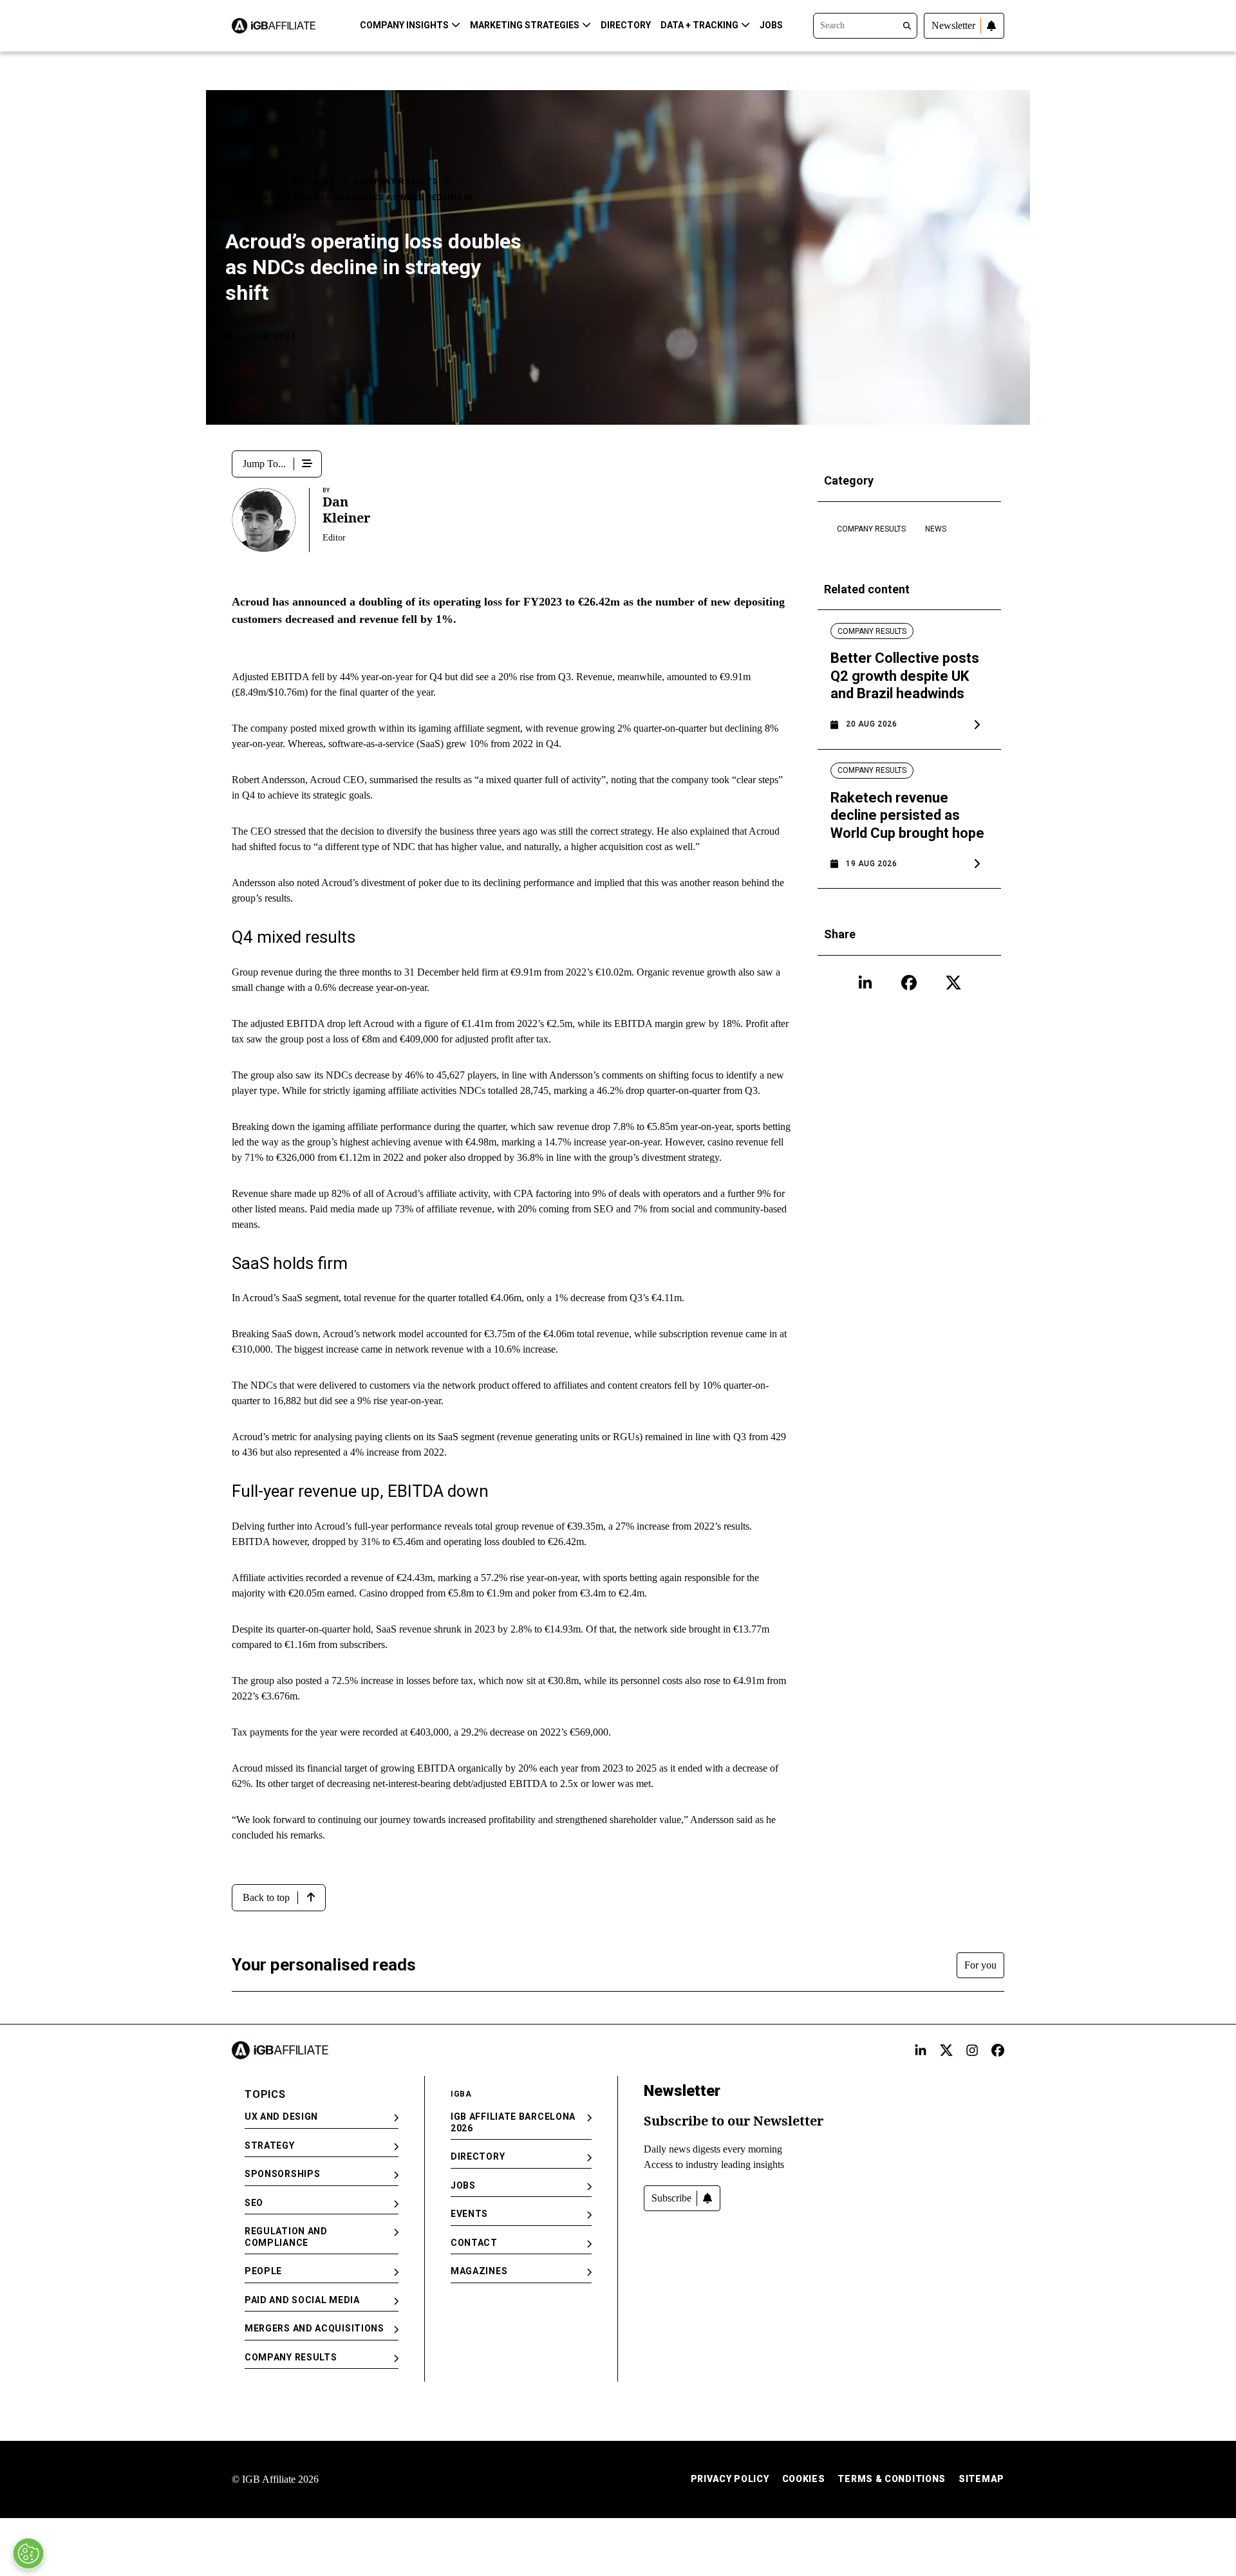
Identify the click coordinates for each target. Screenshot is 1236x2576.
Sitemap (981, 2479)
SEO (254, 2203)
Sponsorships (282, 2174)
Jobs (771, 25)
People (263, 2271)
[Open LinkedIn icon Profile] (865, 983)
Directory (626, 25)
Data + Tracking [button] (699, 25)
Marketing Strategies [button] (525, 25)
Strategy (270, 2145)
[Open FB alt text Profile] (998, 2050)
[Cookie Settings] (28, 2553)
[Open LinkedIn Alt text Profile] (921, 2050)
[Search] (865, 24)
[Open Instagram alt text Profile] (972, 2050)
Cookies (804, 2479)
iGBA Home (249, 181)
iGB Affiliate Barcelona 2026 (513, 2122)
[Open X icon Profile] (953, 983)
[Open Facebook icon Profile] (909, 983)
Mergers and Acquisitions (314, 2328)
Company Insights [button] (404, 25)
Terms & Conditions (892, 2479)
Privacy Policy (730, 2479)
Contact (474, 2243)
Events (469, 2214)
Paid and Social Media (302, 2300)
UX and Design (281, 2117)
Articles (314, 181)
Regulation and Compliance (286, 2237)
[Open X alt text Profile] (946, 2050)
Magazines (479, 2271)
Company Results (396, 181)
